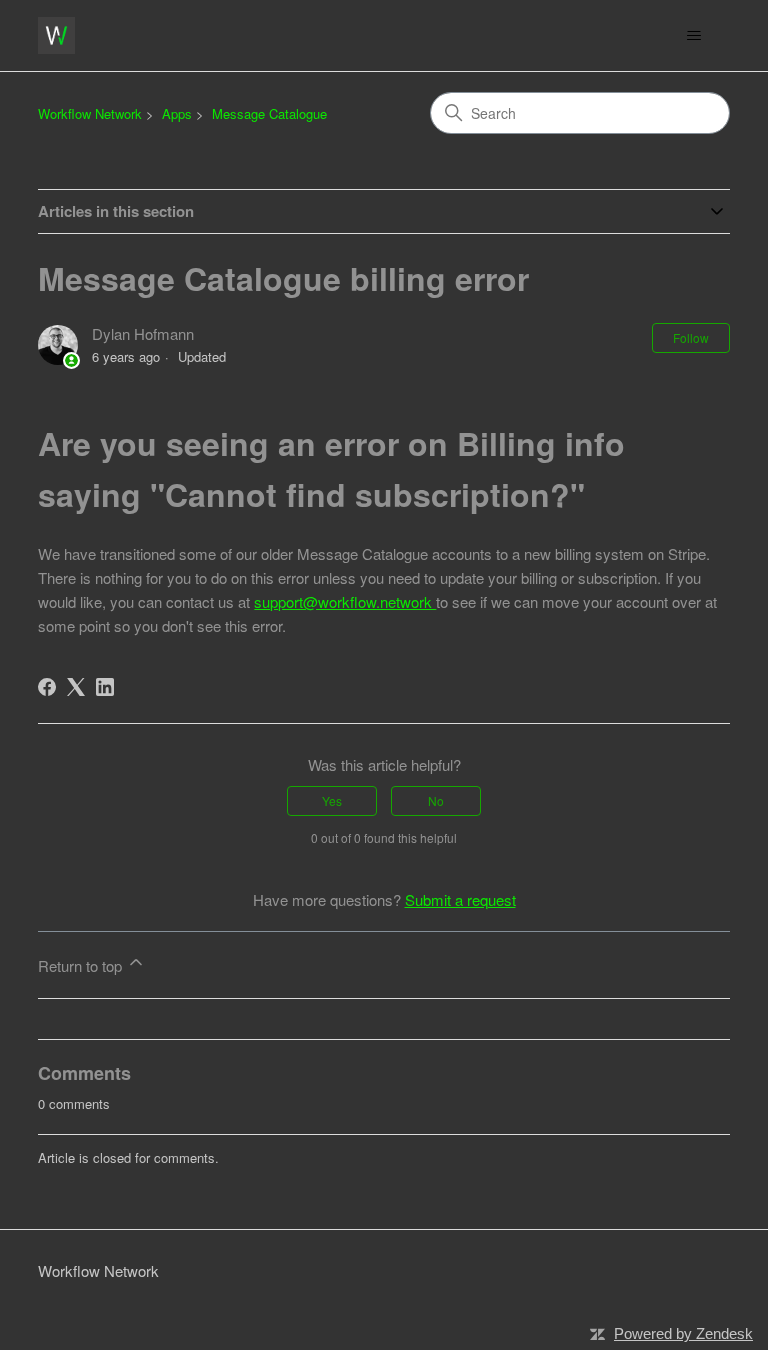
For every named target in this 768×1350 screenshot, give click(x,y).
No (436, 800)
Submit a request (460, 899)
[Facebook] (47, 687)
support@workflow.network (345, 601)
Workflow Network (90, 113)
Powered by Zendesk (683, 1333)
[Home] (56, 35)
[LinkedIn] (105, 687)
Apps (177, 113)
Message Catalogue (269, 113)
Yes (332, 800)
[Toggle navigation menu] (694, 36)
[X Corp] (76, 687)
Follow (691, 337)
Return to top (82, 965)
